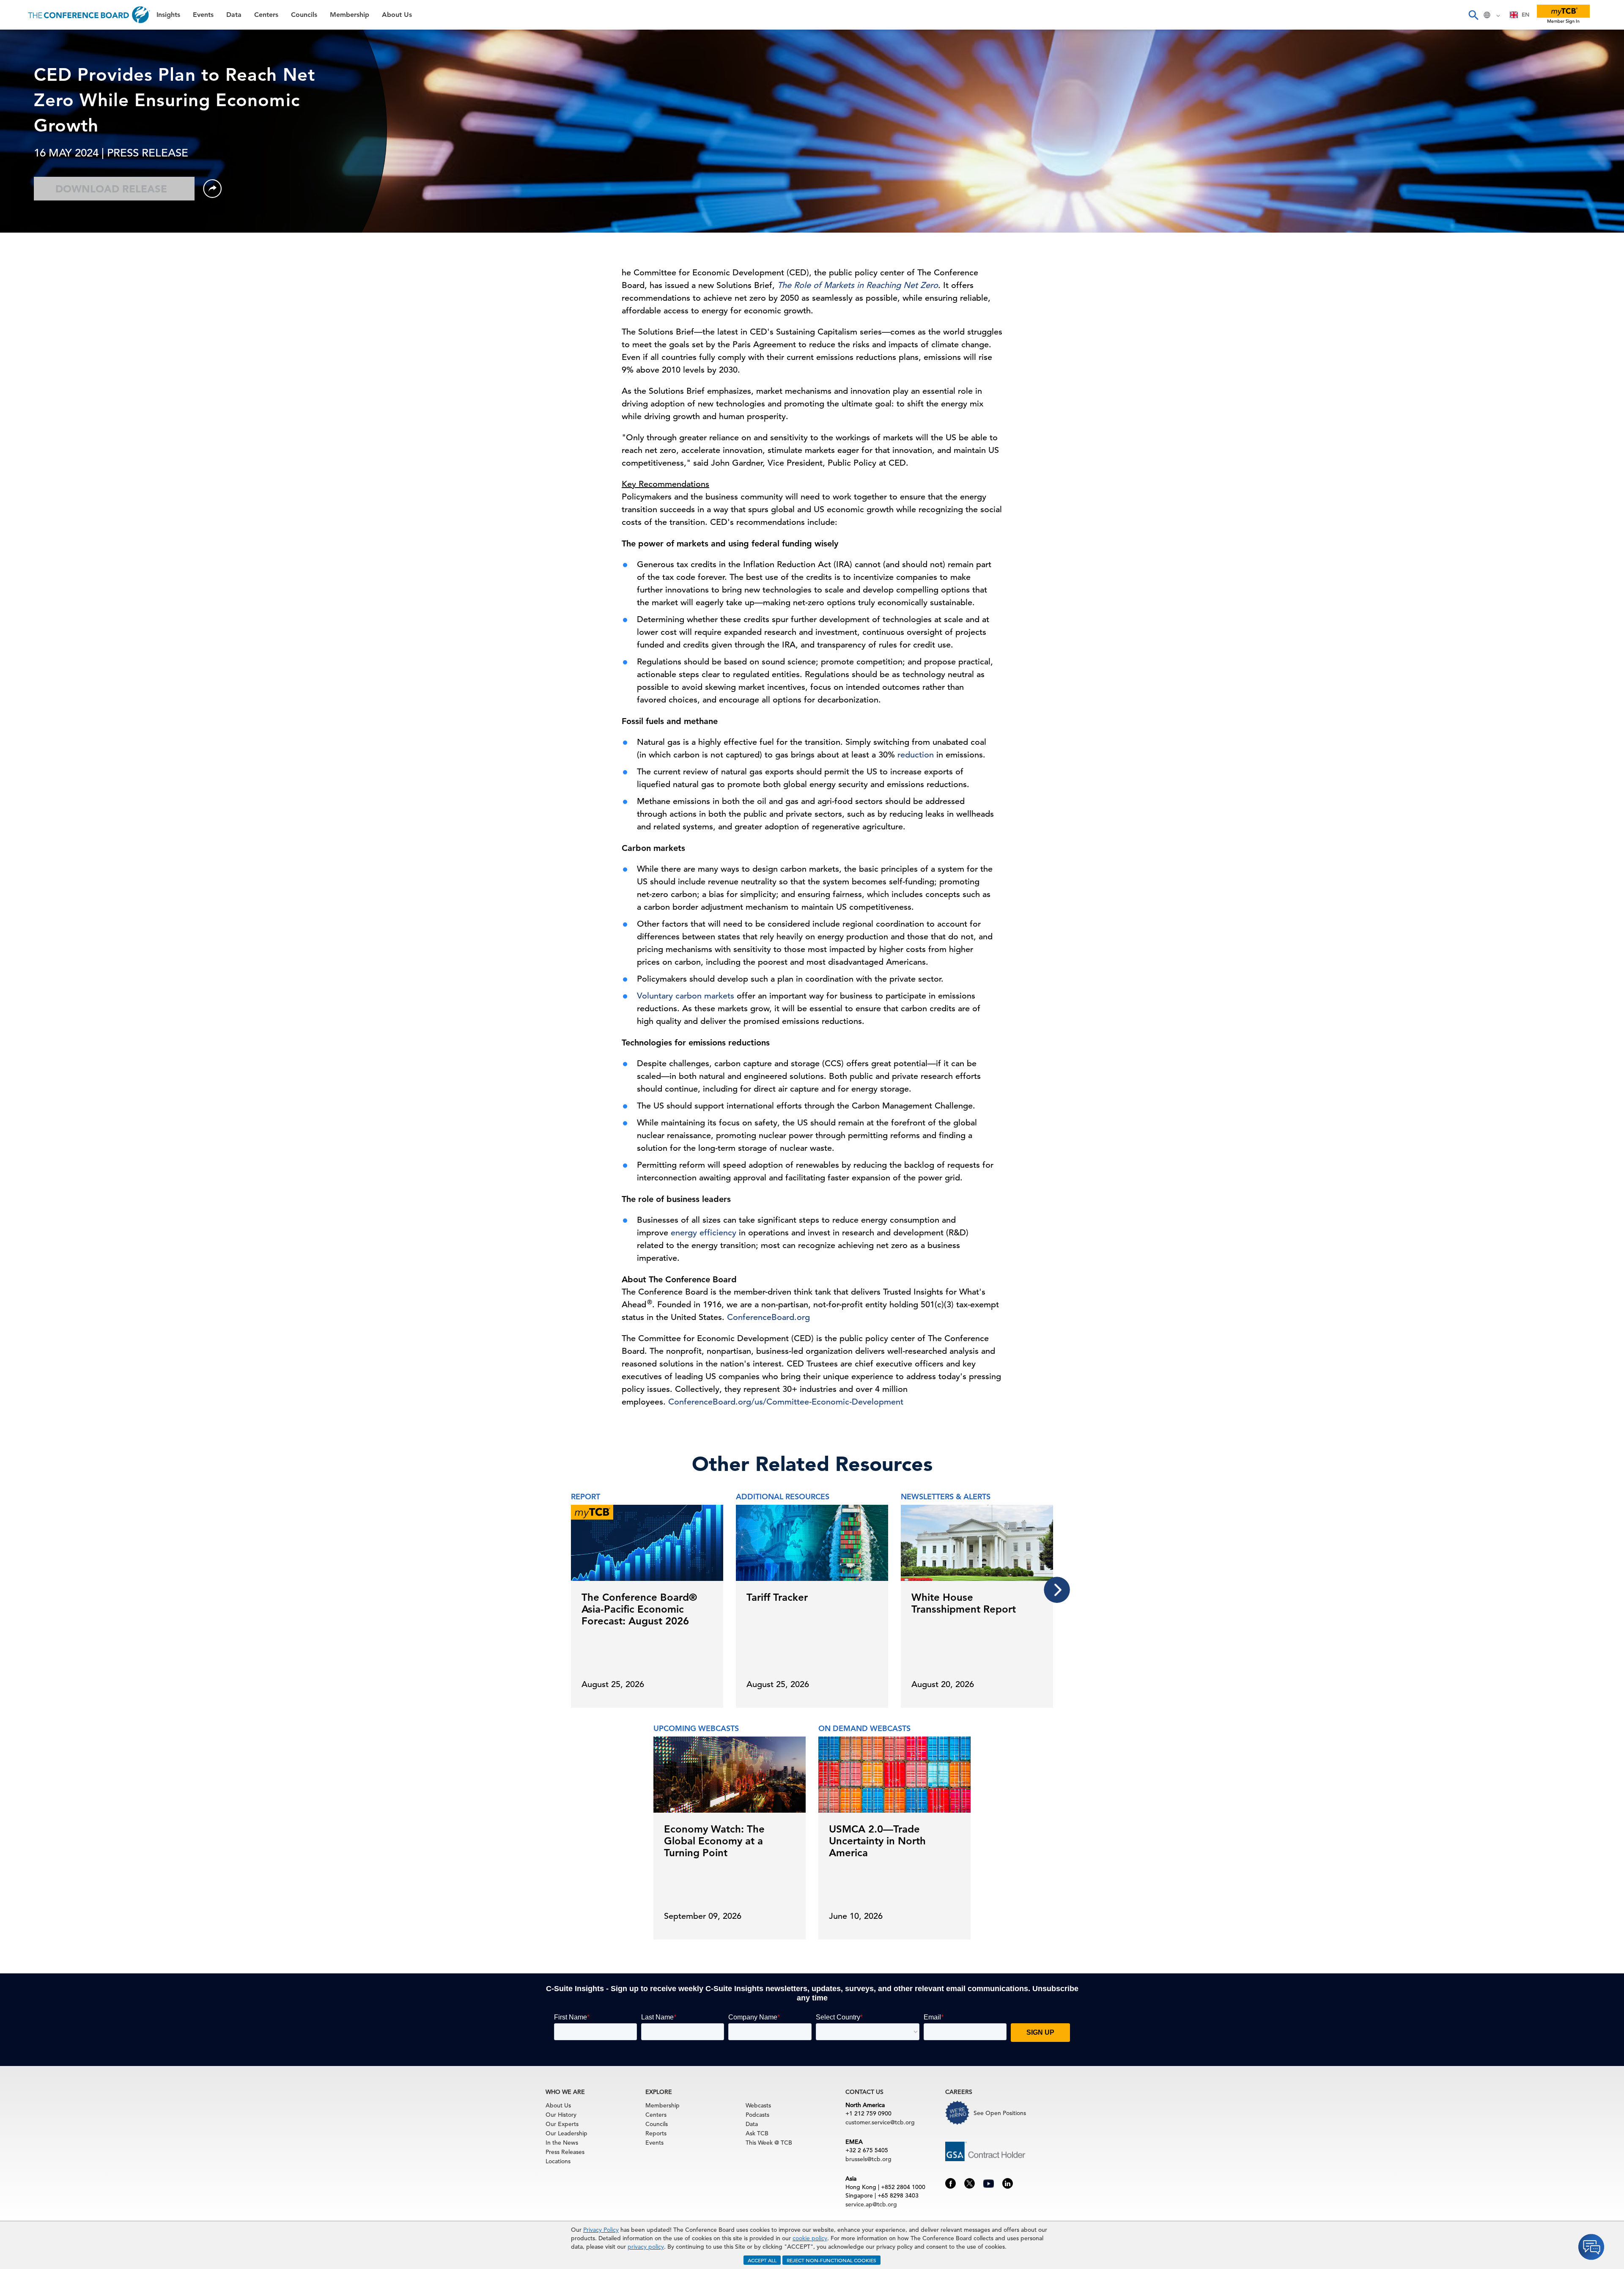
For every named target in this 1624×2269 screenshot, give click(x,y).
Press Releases (565, 2152)
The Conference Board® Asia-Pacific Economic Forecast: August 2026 (639, 1609)
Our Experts (562, 2124)
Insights (22, 40)
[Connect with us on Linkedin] (1008, 2183)
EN (1525, 15)
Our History (561, 2115)
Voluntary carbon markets (686, 996)
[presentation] (1057, 1590)
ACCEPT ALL (762, 2260)
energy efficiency (704, 1233)
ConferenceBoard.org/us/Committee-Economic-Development (786, 1402)
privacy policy (646, 2247)
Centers (22, 105)
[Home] (89, 15)
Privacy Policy (601, 2230)
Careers (22, 191)
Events (20, 62)
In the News (562, 2143)
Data (16, 83)
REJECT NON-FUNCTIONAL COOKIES (831, 2260)
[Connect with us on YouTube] (989, 2182)
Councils (23, 126)
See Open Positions (1000, 2113)
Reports (656, 2133)
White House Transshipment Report (964, 1603)
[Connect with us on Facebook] (951, 2183)
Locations (558, 2161)
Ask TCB (757, 2133)
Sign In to (41, 233)
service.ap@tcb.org (871, 2204)
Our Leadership (566, 2133)
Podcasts (757, 2115)
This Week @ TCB (38, 213)
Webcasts (758, 2105)
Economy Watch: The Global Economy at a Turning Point (714, 1841)
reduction (916, 755)
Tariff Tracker (777, 1597)
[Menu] (15, 15)
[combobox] (1520, 15)
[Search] (1473, 15)
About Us (25, 169)
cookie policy (810, 2238)
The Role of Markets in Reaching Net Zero (858, 285)
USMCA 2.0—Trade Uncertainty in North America (877, 1841)
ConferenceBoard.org (768, 1317)
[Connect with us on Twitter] (970, 2183)
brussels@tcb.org (868, 2159)
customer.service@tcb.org (880, 2122)
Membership (30, 148)
